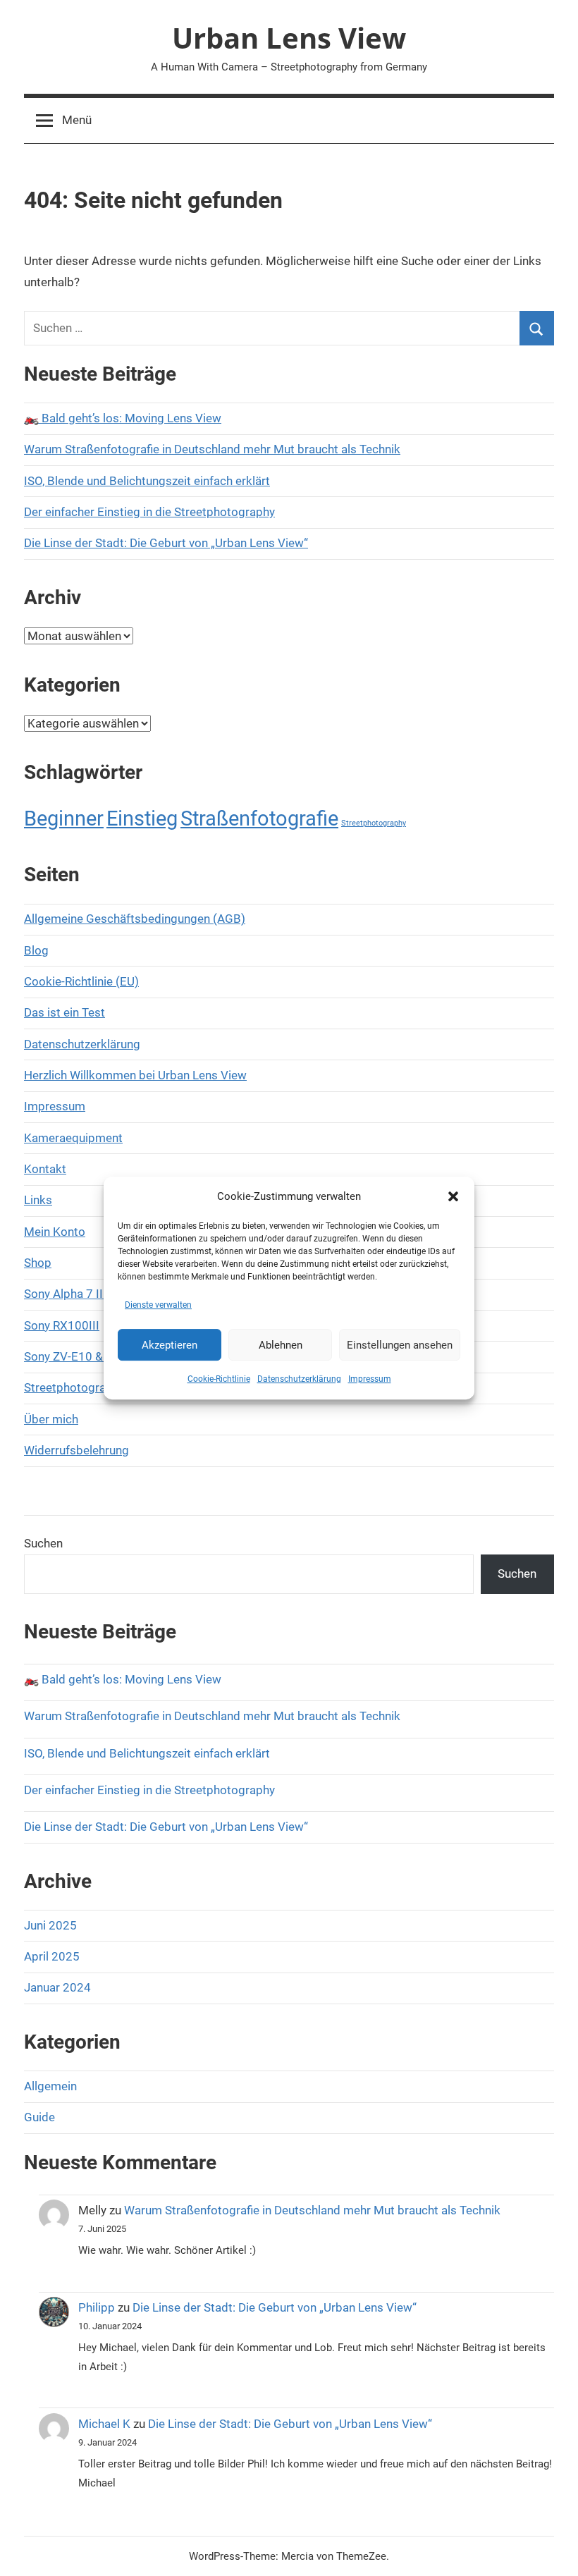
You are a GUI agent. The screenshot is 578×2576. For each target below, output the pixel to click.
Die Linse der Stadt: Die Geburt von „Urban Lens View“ (166, 543)
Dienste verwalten (158, 1305)
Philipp (97, 2307)
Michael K (104, 2424)
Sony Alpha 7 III (65, 1294)
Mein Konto (55, 1232)
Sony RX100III (62, 1325)
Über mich (51, 1419)
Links (38, 1200)
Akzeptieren (170, 1345)
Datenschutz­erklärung (299, 1379)
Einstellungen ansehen (400, 1345)
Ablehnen (281, 1345)
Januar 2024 (57, 1987)
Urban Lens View (289, 38)
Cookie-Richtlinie (219, 1379)
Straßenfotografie (259, 818)
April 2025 (52, 1956)
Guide (39, 2117)
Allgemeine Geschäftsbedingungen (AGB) (135, 919)
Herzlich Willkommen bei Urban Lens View (135, 1075)
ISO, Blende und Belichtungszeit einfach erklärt (147, 481)
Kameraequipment (73, 1138)
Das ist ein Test (64, 1012)
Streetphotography (374, 823)
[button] (453, 1196)
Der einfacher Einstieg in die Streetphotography (149, 512)
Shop (38, 1263)
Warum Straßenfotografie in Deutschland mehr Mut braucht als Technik (212, 449)
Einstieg (142, 818)
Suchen (43, 1543)
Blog (36, 950)
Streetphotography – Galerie (100, 1387)
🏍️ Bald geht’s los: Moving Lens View (123, 418)
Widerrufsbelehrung (76, 1450)
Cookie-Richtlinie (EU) (81, 981)
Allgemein (50, 2086)
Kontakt (45, 1169)
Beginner (64, 818)
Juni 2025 (50, 1925)
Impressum (370, 1379)
